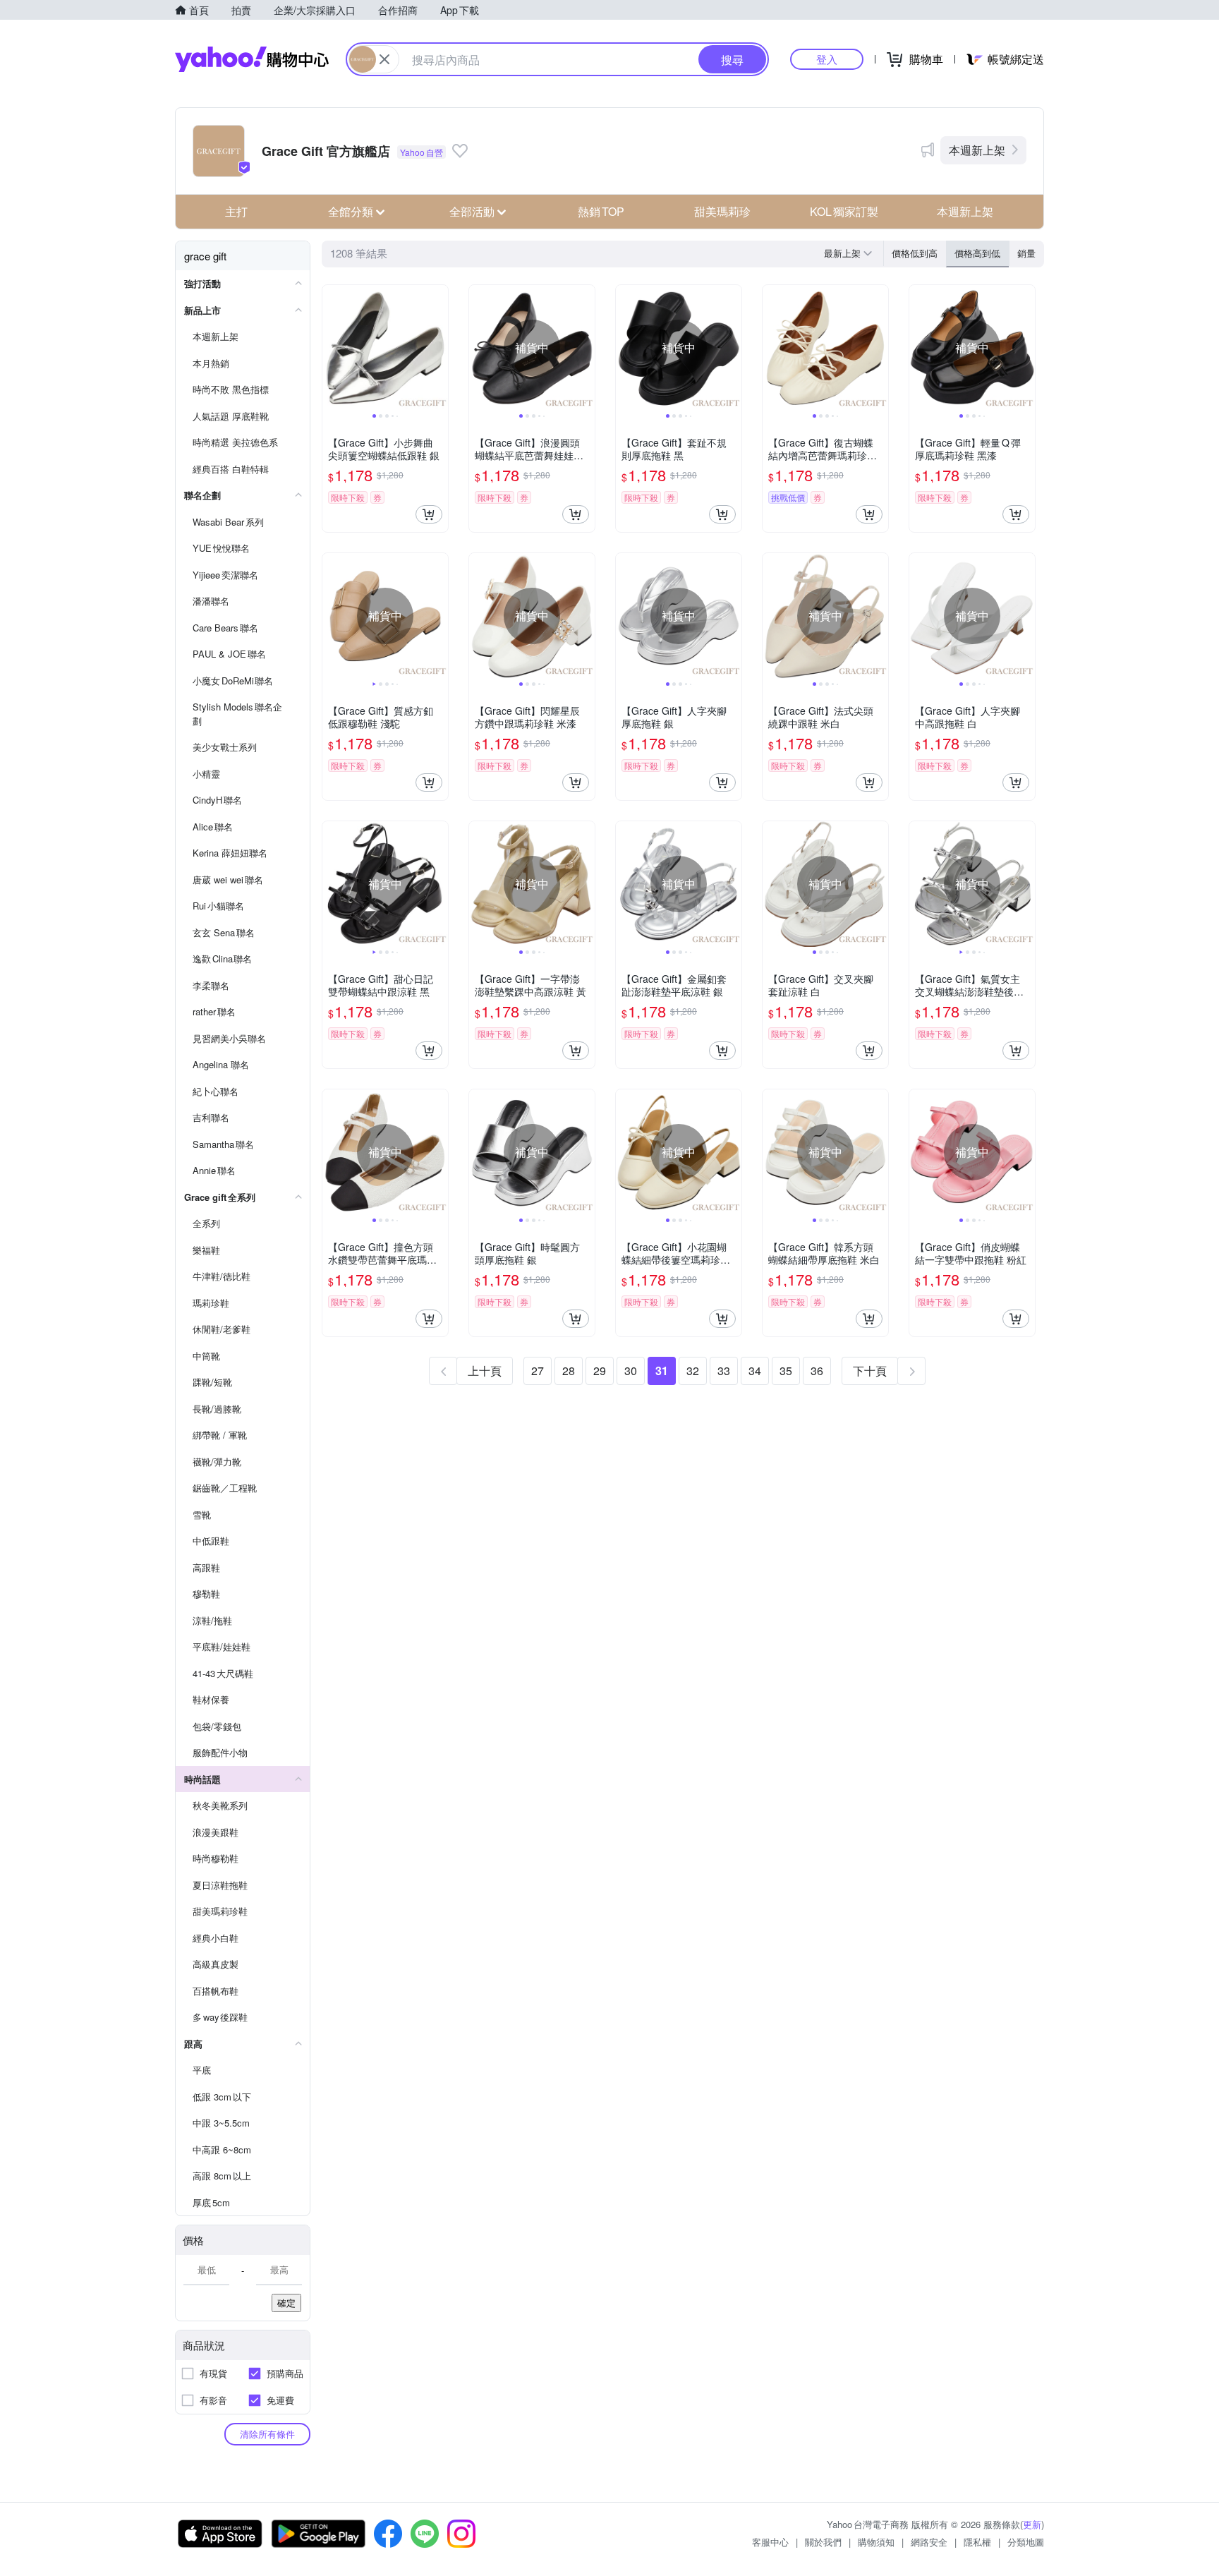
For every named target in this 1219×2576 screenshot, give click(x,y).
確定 (286, 2303)
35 (786, 1371)
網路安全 (929, 2542)
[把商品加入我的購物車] (429, 514)
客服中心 (770, 2542)
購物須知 (876, 2542)
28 (569, 1371)
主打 (236, 211)
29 (600, 1371)
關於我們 (823, 2542)
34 (755, 1371)
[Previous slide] (332, 348)
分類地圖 (1026, 2542)
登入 (827, 59)
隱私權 (977, 2542)
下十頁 (870, 1371)
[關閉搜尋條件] (384, 59)
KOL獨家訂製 (844, 211)
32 (693, 1371)
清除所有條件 (267, 2434)
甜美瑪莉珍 (722, 211)
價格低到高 (915, 253)
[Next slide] (439, 348)
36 (817, 1371)
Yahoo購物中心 (252, 59)
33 (724, 1371)
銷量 (1026, 253)
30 (631, 1371)
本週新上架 (977, 150)
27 (538, 1371)
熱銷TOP (601, 211)
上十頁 (485, 1371)
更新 (1032, 2524)
